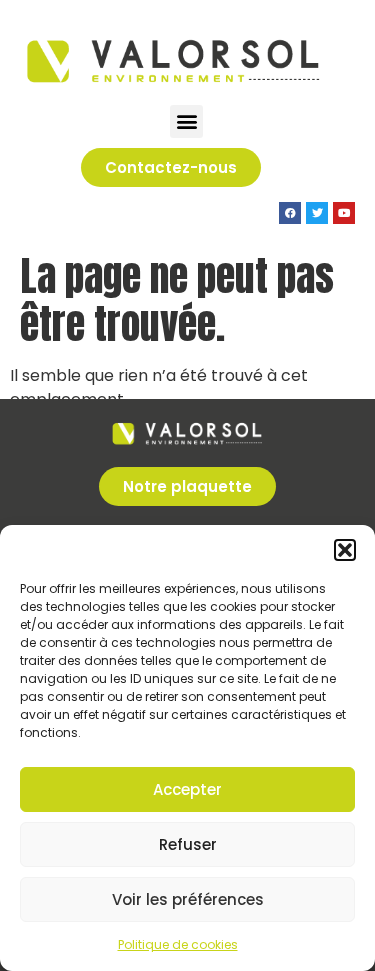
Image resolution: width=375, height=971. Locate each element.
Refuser (188, 844)
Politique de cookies (178, 944)
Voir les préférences (188, 899)
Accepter (187, 789)
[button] (345, 550)
